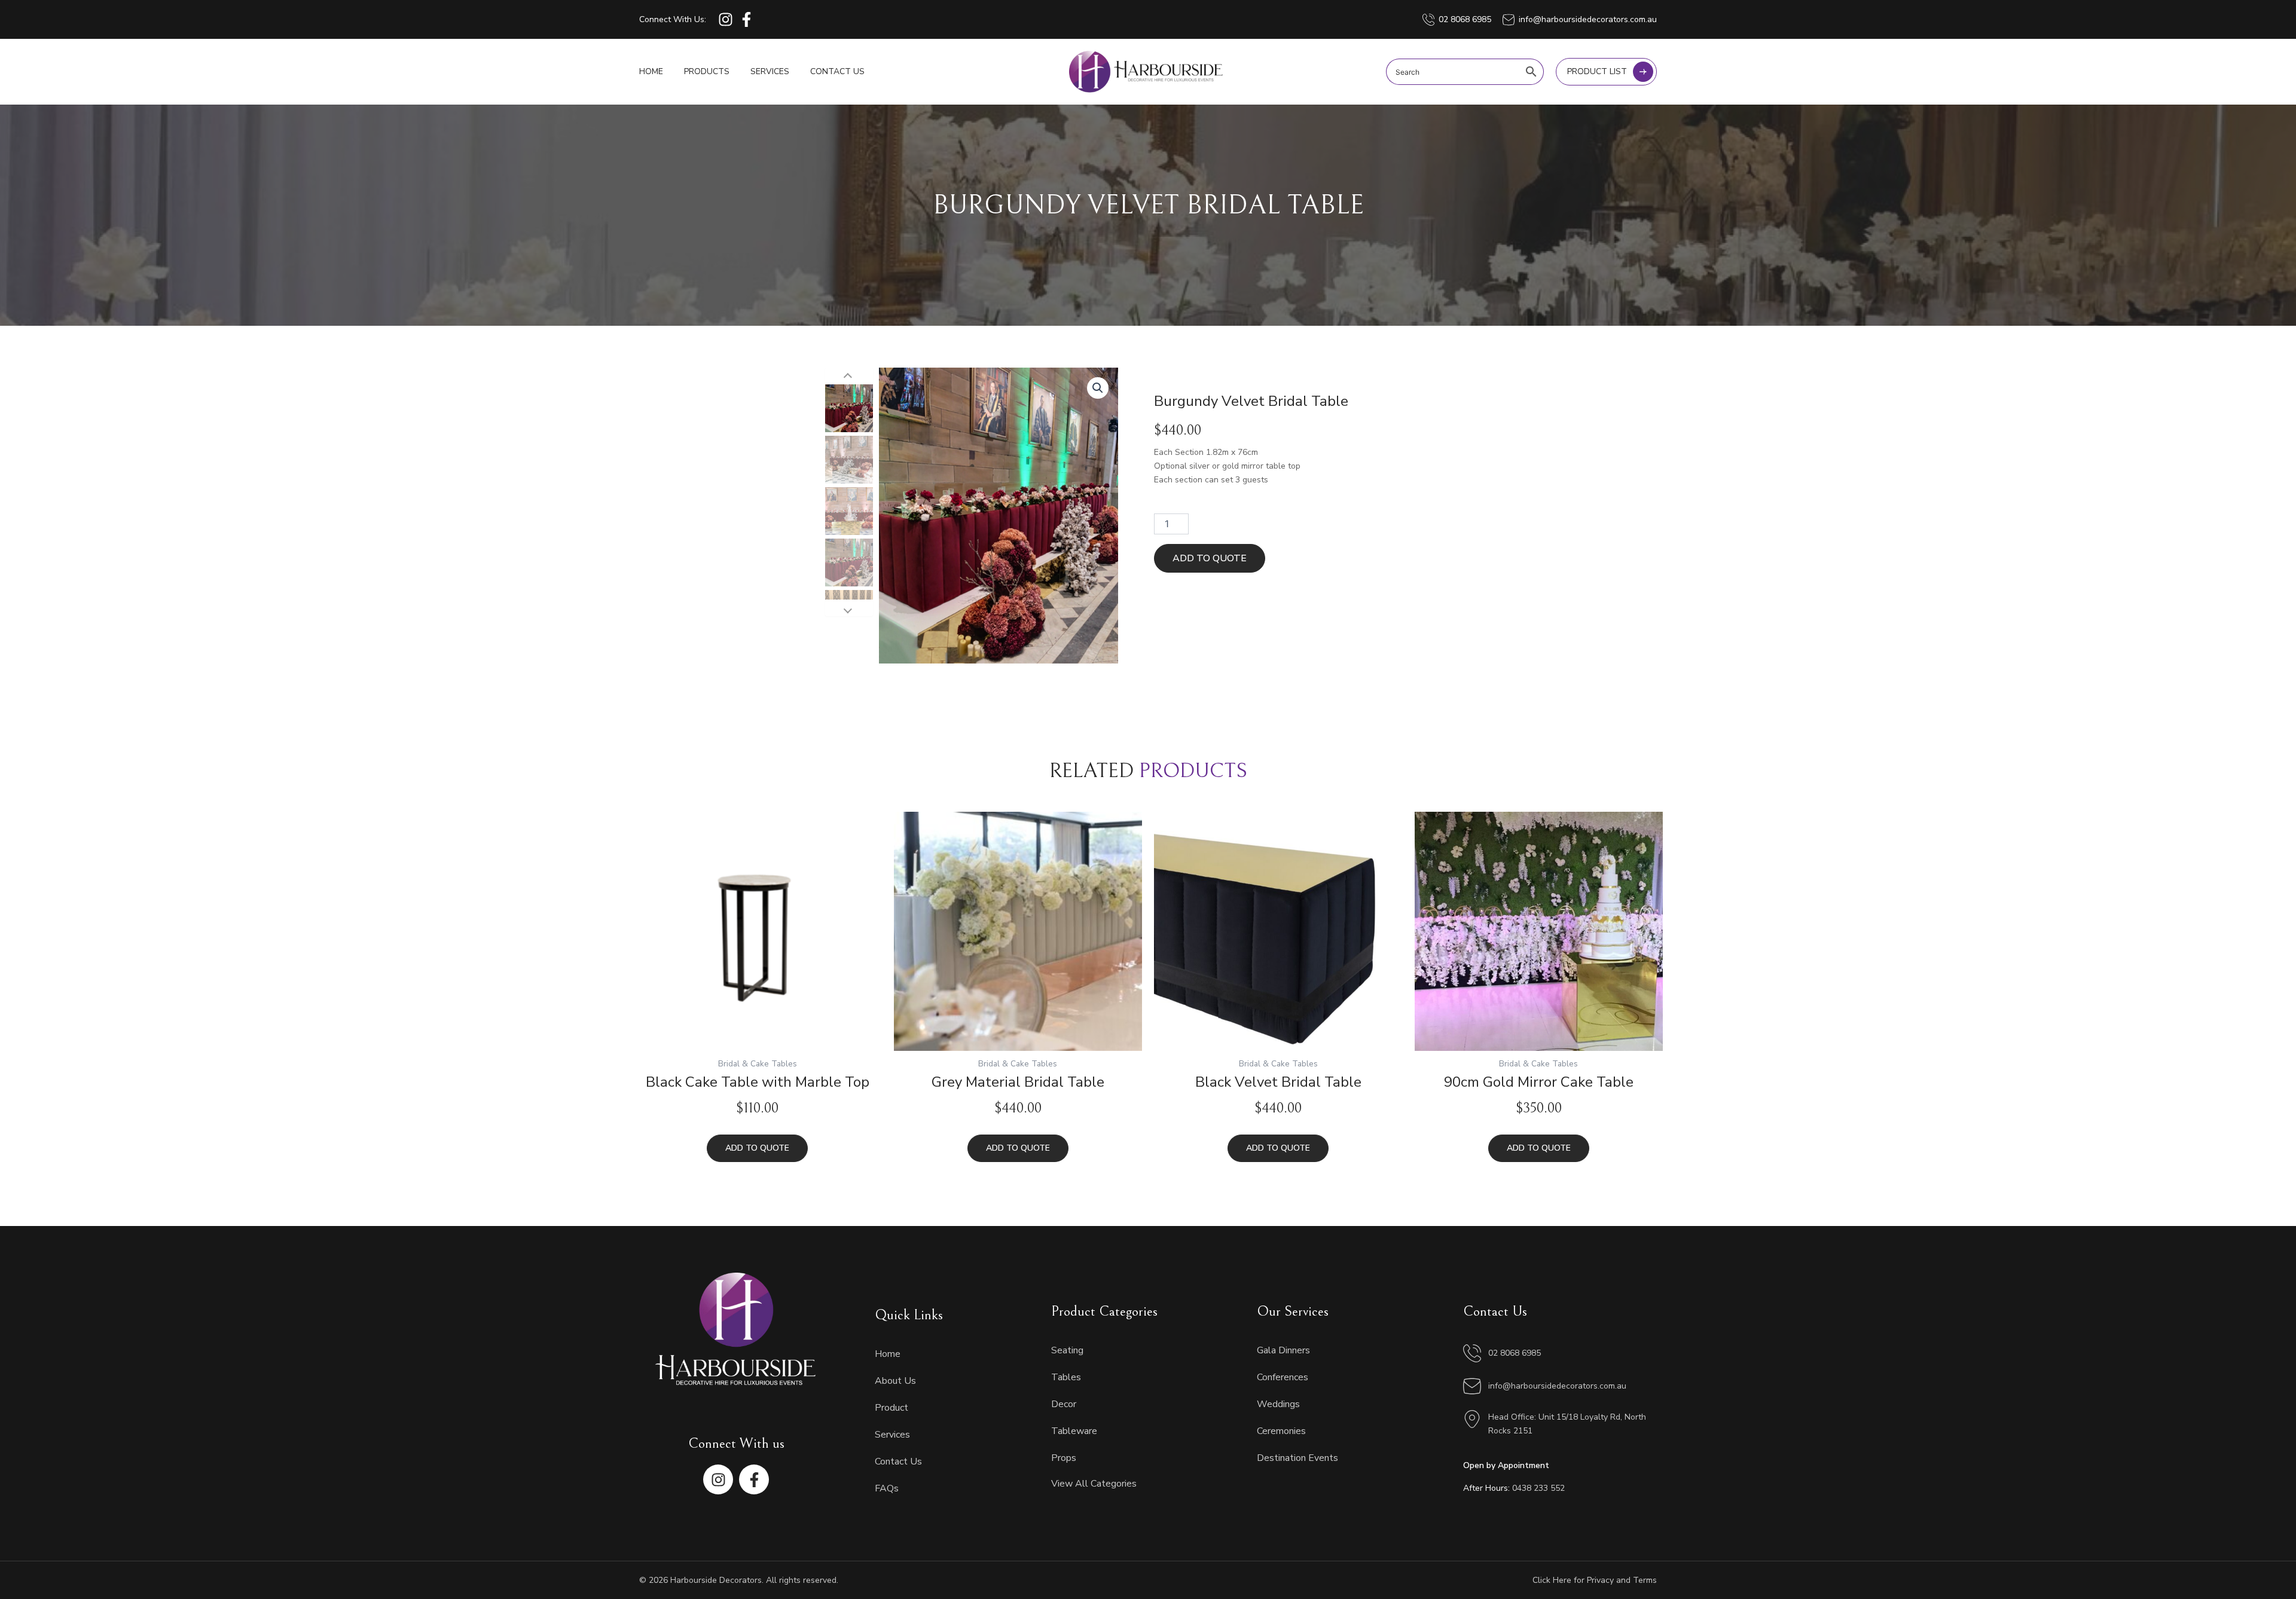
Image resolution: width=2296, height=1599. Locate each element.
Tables (1066, 1377)
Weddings (1278, 1404)
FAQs (887, 1488)
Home (651, 71)
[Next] (849, 608)
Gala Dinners (1283, 1350)
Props (1064, 1458)
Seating (1067, 1350)
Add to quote (1210, 558)
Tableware (1074, 1431)
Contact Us (837, 71)
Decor (1064, 1404)
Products (707, 71)
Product (891, 1408)
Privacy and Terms (1622, 1580)
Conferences (1283, 1377)
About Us (895, 1381)
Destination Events (1297, 1458)
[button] (1098, 388)
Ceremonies (1281, 1431)
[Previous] (849, 376)
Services (770, 71)
